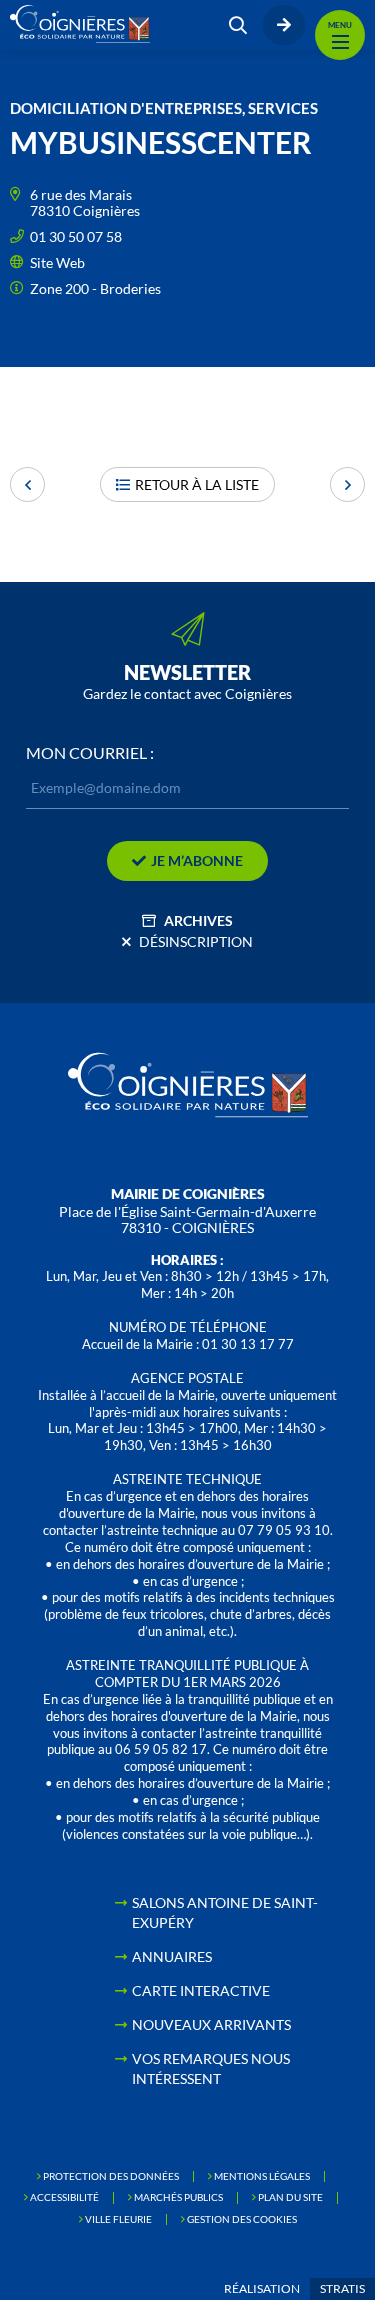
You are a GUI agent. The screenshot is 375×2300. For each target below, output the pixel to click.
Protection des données (111, 2176)
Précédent (27, 484)
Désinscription (196, 941)
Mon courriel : (90, 753)
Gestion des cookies (242, 2219)
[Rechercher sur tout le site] (238, 25)
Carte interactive (201, 1990)
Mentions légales (262, 2176)
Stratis (342, 2288)
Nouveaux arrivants (211, 2024)
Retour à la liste (197, 484)
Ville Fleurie (118, 2219)
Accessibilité (64, 2197)
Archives (198, 920)
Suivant (347, 484)
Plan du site (290, 2197)
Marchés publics (178, 2197)
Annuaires (172, 1956)
